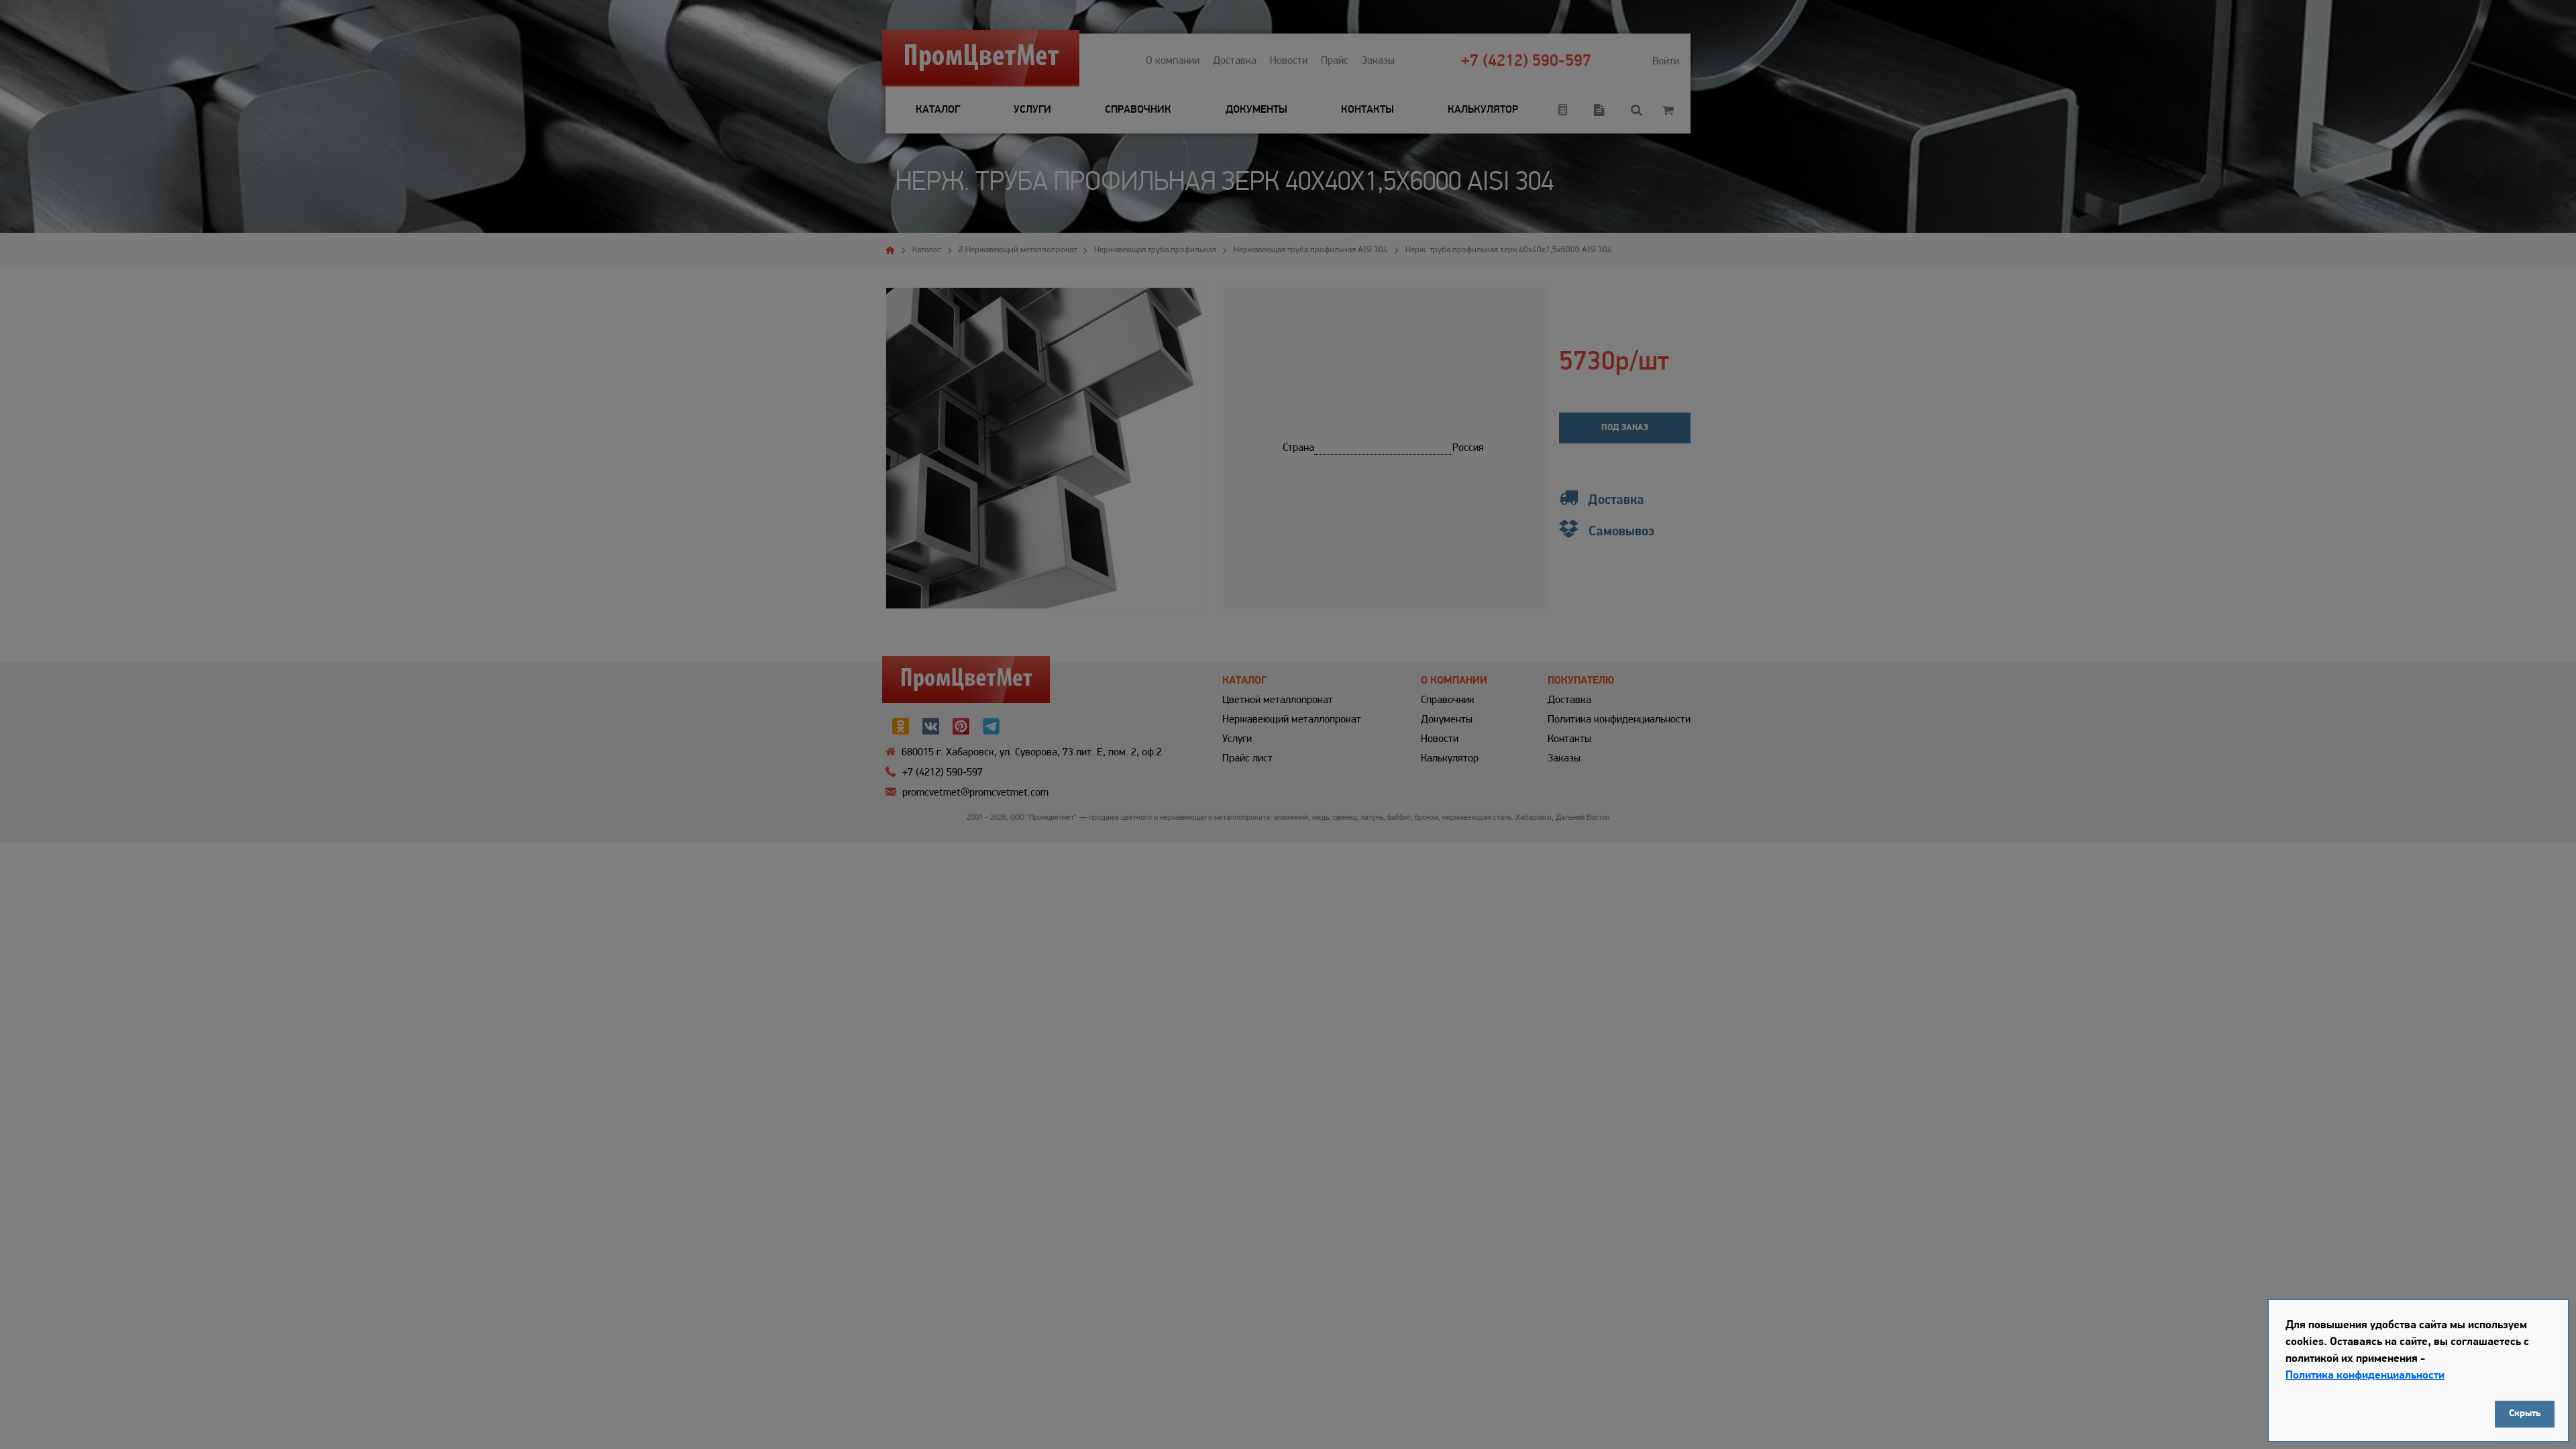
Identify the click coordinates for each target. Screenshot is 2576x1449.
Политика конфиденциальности (2365, 1376)
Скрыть (2525, 1414)
